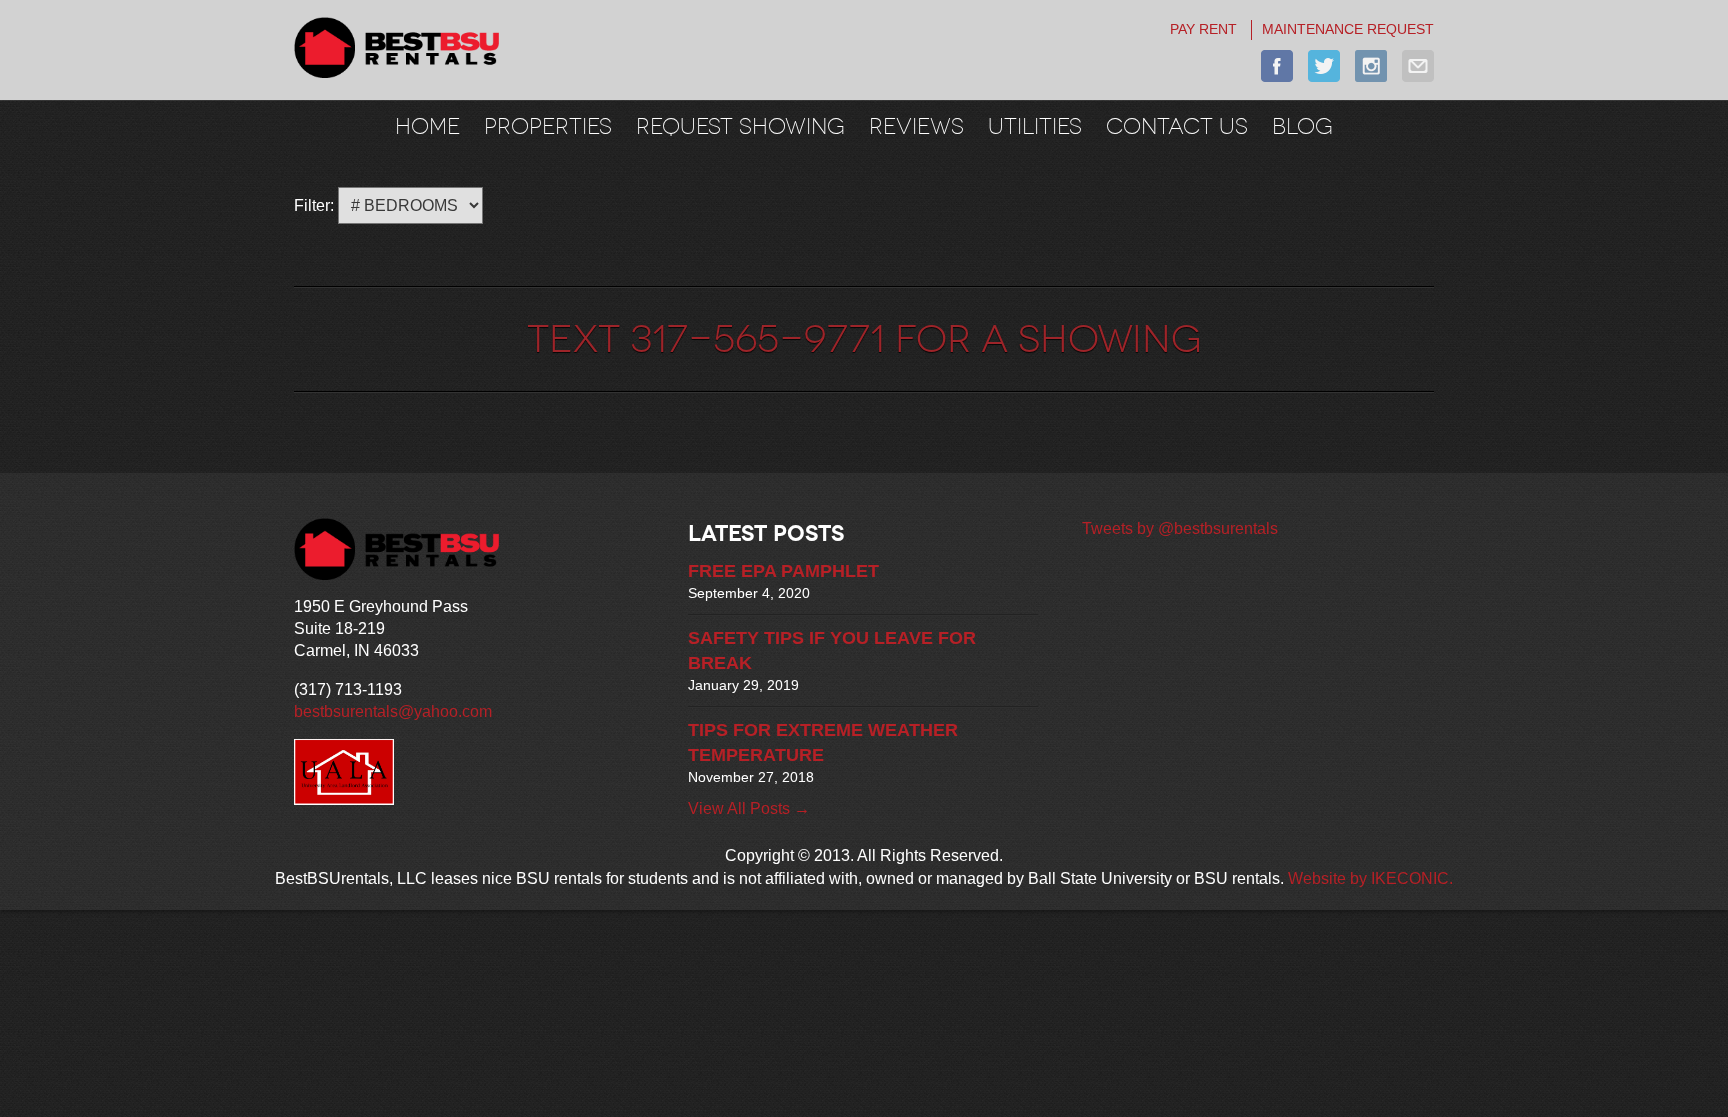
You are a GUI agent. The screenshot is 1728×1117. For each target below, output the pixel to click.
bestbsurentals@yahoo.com (393, 711)
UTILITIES (1035, 126)
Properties (548, 126)
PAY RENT (1203, 29)
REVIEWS (916, 126)
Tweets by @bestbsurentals (1180, 528)
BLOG (1302, 126)
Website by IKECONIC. (1370, 878)
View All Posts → (749, 808)
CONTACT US (1177, 126)
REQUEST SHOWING (740, 126)
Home (427, 126)
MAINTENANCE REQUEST (1348, 29)
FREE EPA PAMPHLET (783, 571)
